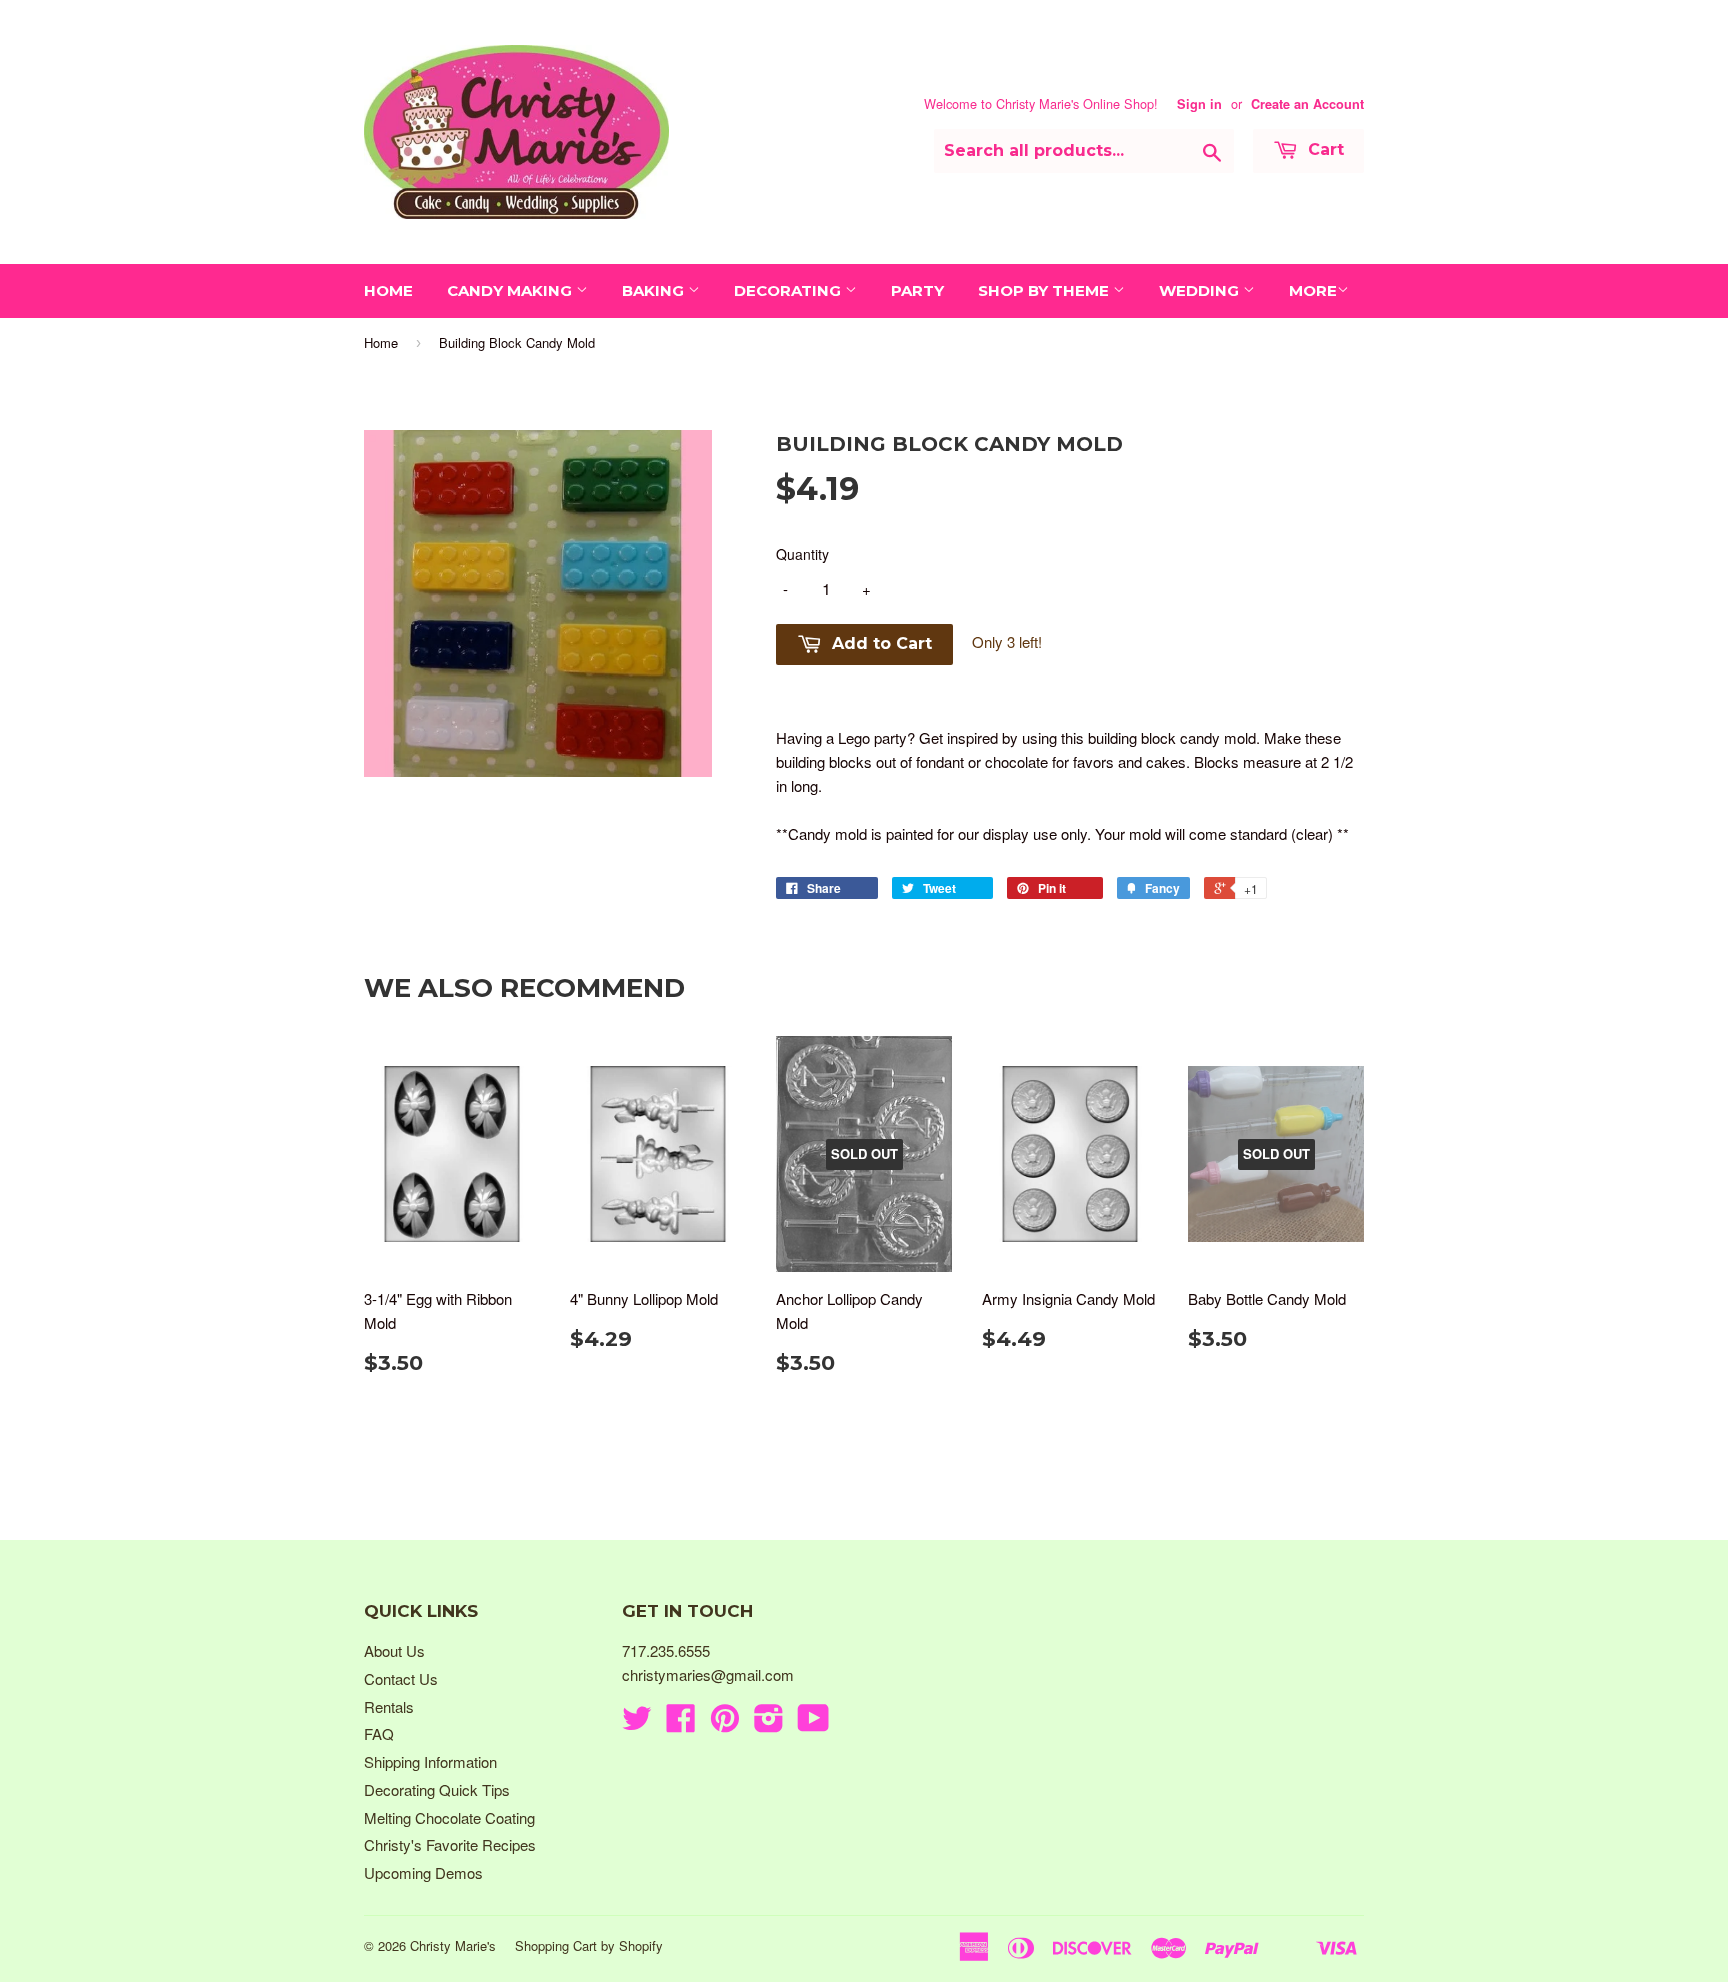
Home (388, 290)
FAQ (379, 1733)
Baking (655, 290)
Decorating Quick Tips (437, 1789)
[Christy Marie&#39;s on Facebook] (681, 1723)
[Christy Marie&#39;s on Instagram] (769, 1723)
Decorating (789, 290)
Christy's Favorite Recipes (450, 1844)
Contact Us (401, 1678)
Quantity (802, 554)
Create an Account (1307, 104)
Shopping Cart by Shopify (589, 1945)
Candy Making (511, 290)
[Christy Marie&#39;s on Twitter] (637, 1723)
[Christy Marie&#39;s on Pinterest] (725, 1723)
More (1313, 290)
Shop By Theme (1045, 290)
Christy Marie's (453, 1945)
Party (917, 290)
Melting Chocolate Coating (449, 1817)
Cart (1323, 149)
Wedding (1201, 290)
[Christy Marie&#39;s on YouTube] (813, 1723)
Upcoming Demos (423, 1872)
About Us (394, 1650)
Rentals (389, 1706)
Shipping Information (430, 1761)
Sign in (1199, 104)
